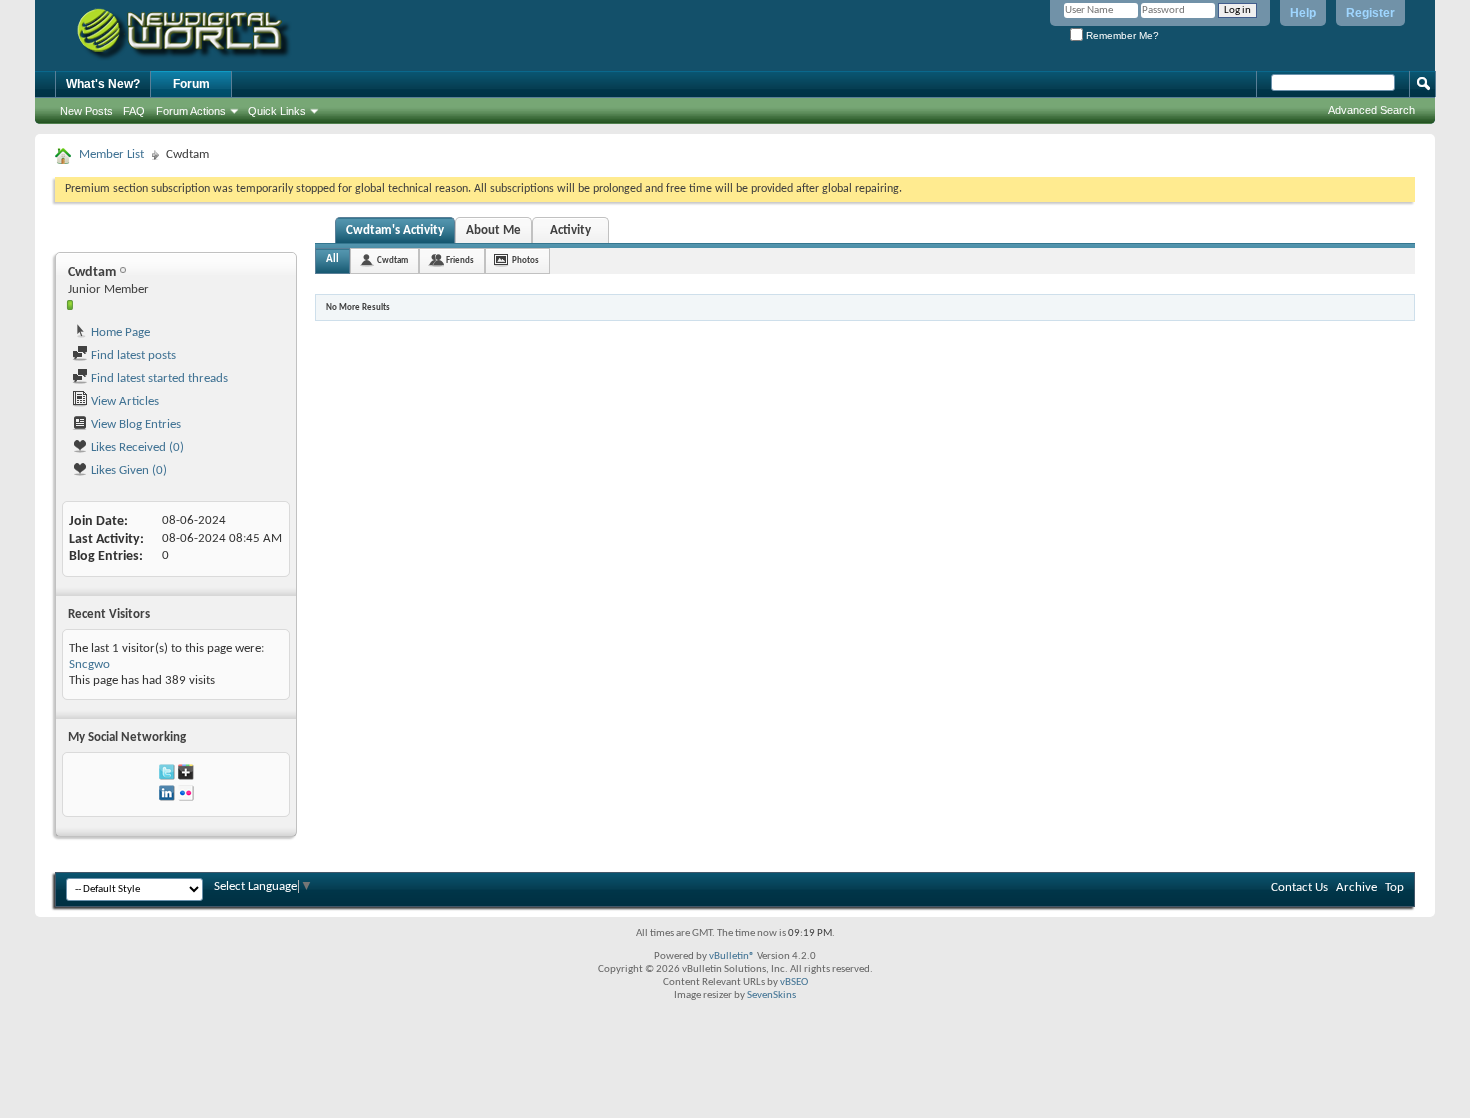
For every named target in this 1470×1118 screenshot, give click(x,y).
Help (1303, 13)
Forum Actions (191, 111)
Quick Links (277, 111)
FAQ (134, 111)
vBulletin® (732, 956)
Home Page (119, 332)
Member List (111, 154)
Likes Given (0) (127, 470)
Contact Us (1299, 887)
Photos (525, 260)
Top (1394, 887)
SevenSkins (771, 995)
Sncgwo (89, 664)
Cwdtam (392, 260)
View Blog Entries (134, 424)
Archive (1356, 887)
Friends (460, 260)
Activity (570, 230)
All (332, 259)
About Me (493, 230)
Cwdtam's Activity (395, 230)
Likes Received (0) (136, 447)
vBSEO (794, 982)
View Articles (123, 401)
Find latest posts (132, 355)
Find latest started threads (158, 378)
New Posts (86, 111)
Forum (191, 84)
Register (1370, 13)
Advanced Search (1371, 110)
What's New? (103, 84)
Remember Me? (1121, 35)
